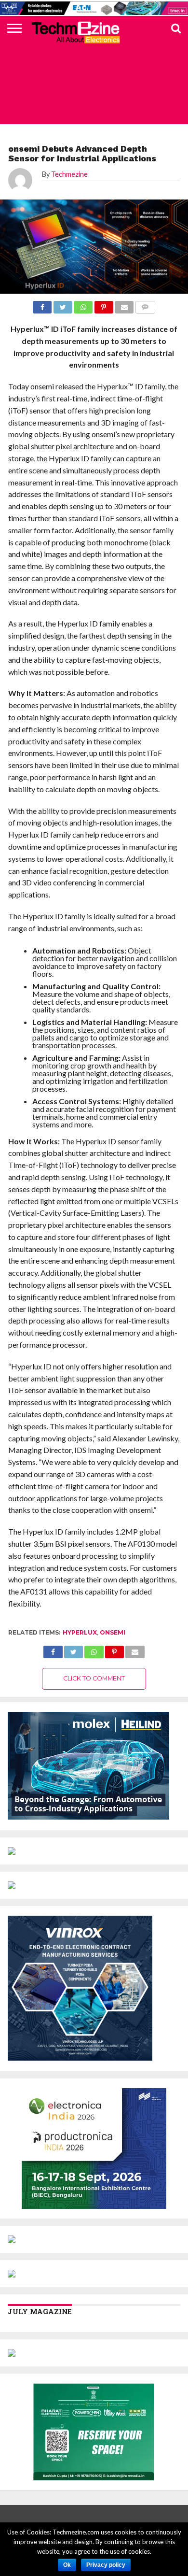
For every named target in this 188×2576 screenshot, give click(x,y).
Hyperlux (80, 1632)
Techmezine (69, 174)
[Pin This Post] (114, 1649)
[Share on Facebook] (53, 1649)
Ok (67, 2565)
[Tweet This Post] (74, 1649)
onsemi (113, 1632)
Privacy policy (106, 2565)
